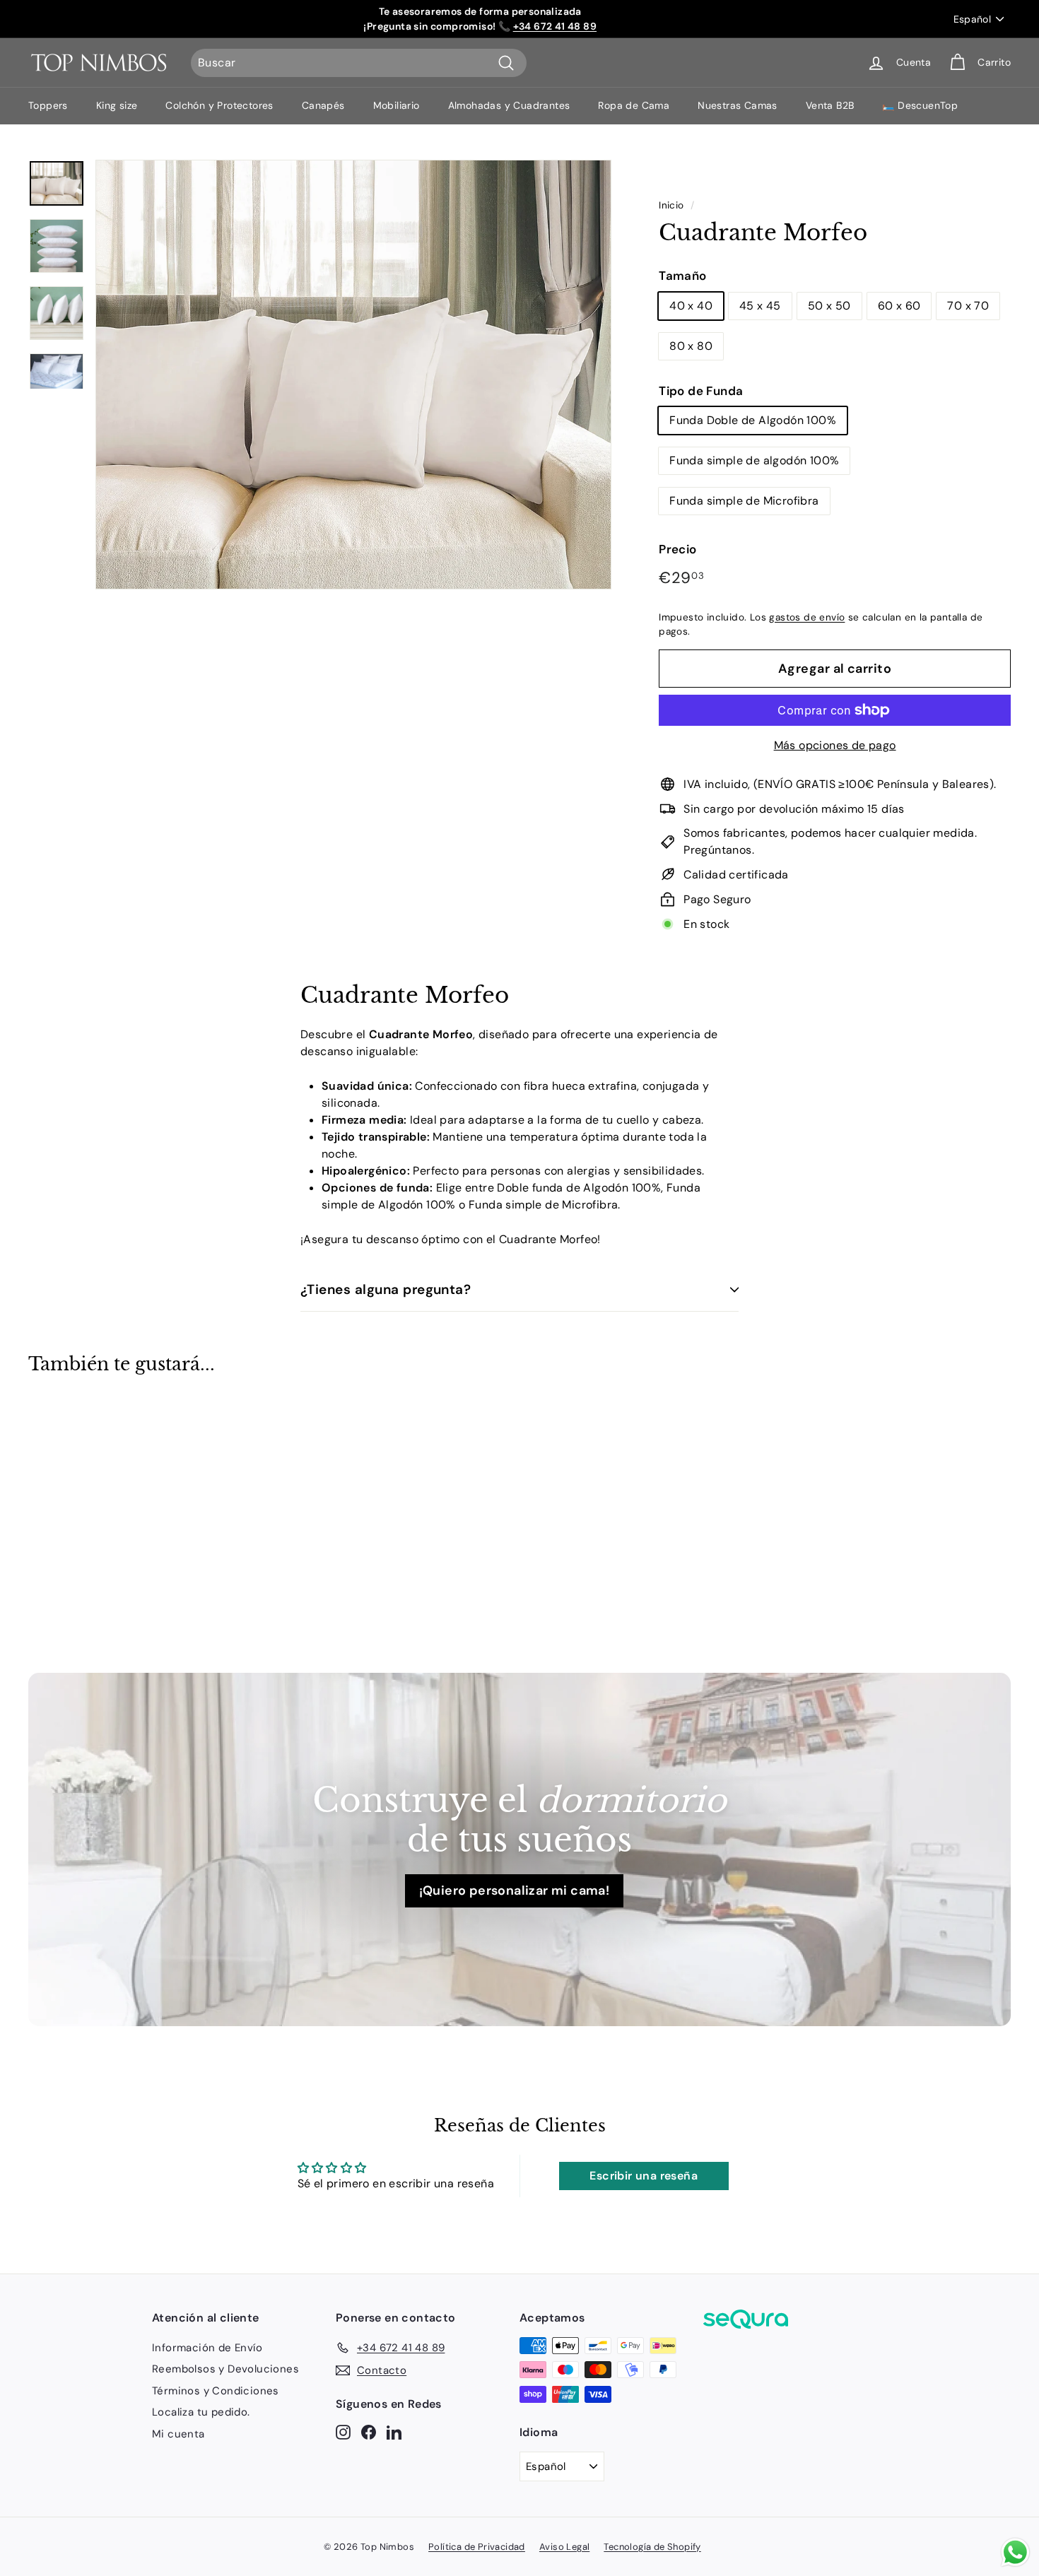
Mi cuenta (178, 2434)
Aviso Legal (564, 2547)
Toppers (48, 105)
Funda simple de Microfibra (744, 501)
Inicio (671, 205)
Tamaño (682, 276)
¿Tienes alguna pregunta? (386, 1289)
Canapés (323, 105)
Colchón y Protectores (219, 105)
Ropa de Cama (634, 105)
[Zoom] (353, 375)
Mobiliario (397, 105)
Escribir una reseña (644, 2176)
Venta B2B (830, 105)
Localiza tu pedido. (201, 2412)
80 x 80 (691, 346)
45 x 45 (760, 306)
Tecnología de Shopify (652, 2547)
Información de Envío (207, 2348)
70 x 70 (968, 306)
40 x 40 (691, 306)
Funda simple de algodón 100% (754, 460)
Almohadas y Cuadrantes (509, 105)
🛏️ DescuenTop (920, 105)
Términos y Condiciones (216, 2391)
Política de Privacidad (477, 2547)
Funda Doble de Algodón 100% (753, 420)
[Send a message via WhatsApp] (1015, 2552)
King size (117, 105)
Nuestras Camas (738, 105)
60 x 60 (899, 306)
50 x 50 (829, 306)
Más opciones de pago (835, 745)
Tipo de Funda (701, 391)
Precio (677, 549)
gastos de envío (807, 617)
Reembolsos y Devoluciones (225, 2369)
